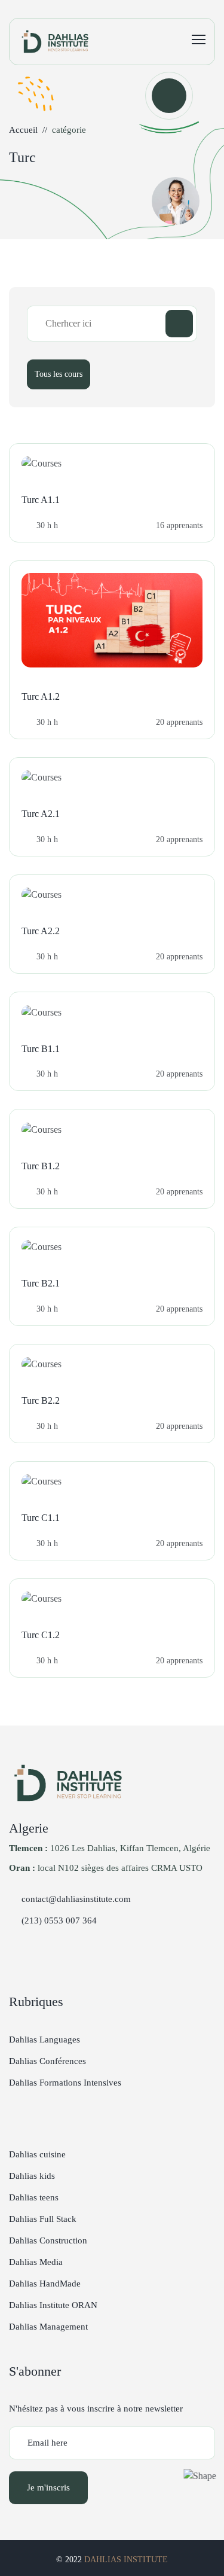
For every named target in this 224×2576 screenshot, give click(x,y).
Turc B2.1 (41, 1283)
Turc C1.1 (41, 1518)
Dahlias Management (48, 2327)
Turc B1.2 (41, 1166)
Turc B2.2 (41, 1400)
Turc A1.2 (41, 696)
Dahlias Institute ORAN (53, 2305)
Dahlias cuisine (37, 2154)
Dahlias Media (36, 2262)
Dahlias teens (34, 2197)
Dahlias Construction (48, 2240)
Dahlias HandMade (45, 2284)
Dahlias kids (32, 2176)
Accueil (23, 130)
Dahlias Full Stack (43, 2219)
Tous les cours (59, 374)
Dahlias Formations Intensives (65, 2083)
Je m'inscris (48, 2487)
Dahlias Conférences (47, 2061)
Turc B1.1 (41, 1049)
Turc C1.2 (41, 1635)
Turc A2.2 (41, 931)
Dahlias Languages (45, 2040)
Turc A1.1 (41, 500)
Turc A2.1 (41, 814)
